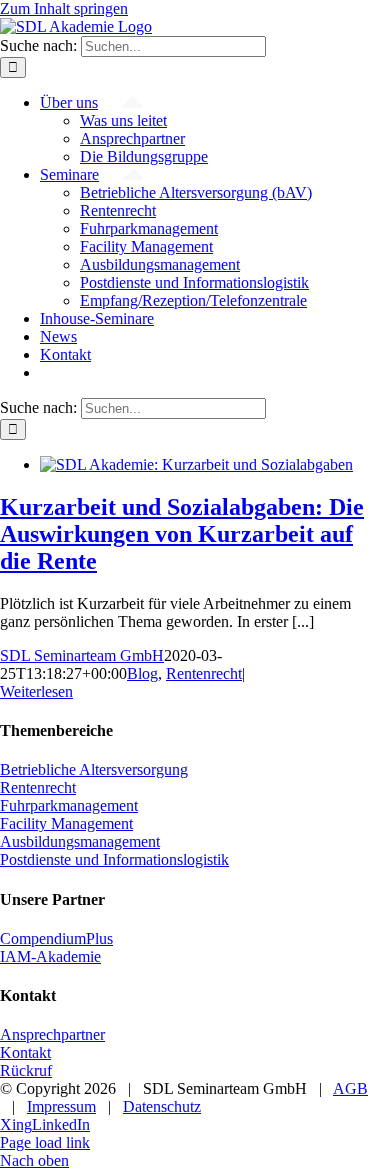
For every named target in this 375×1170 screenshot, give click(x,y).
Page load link (45, 1142)
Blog (142, 673)
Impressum (61, 1106)
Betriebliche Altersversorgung (94, 769)
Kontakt (25, 1052)
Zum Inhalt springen (64, 8)
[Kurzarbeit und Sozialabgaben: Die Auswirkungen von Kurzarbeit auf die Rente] (196, 464)
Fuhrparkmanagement (69, 805)
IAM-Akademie (50, 956)
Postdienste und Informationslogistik (114, 859)
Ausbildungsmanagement (80, 841)
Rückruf (26, 1070)
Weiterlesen (36, 691)
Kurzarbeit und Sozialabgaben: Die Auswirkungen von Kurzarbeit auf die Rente (182, 534)
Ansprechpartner (52, 1034)
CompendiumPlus (56, 938)
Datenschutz (162, 1106)
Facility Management (66, 823)
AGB (350, 1088)
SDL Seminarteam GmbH (82, 655)
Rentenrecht (204, 673)
